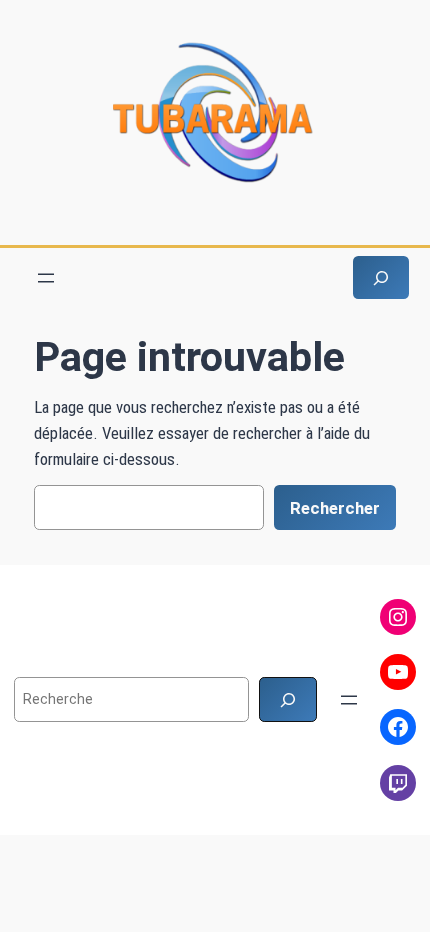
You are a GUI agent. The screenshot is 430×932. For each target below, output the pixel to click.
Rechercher (335, 508)
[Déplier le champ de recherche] (381, 277)
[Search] (288, 699)
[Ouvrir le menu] (46, 278)
